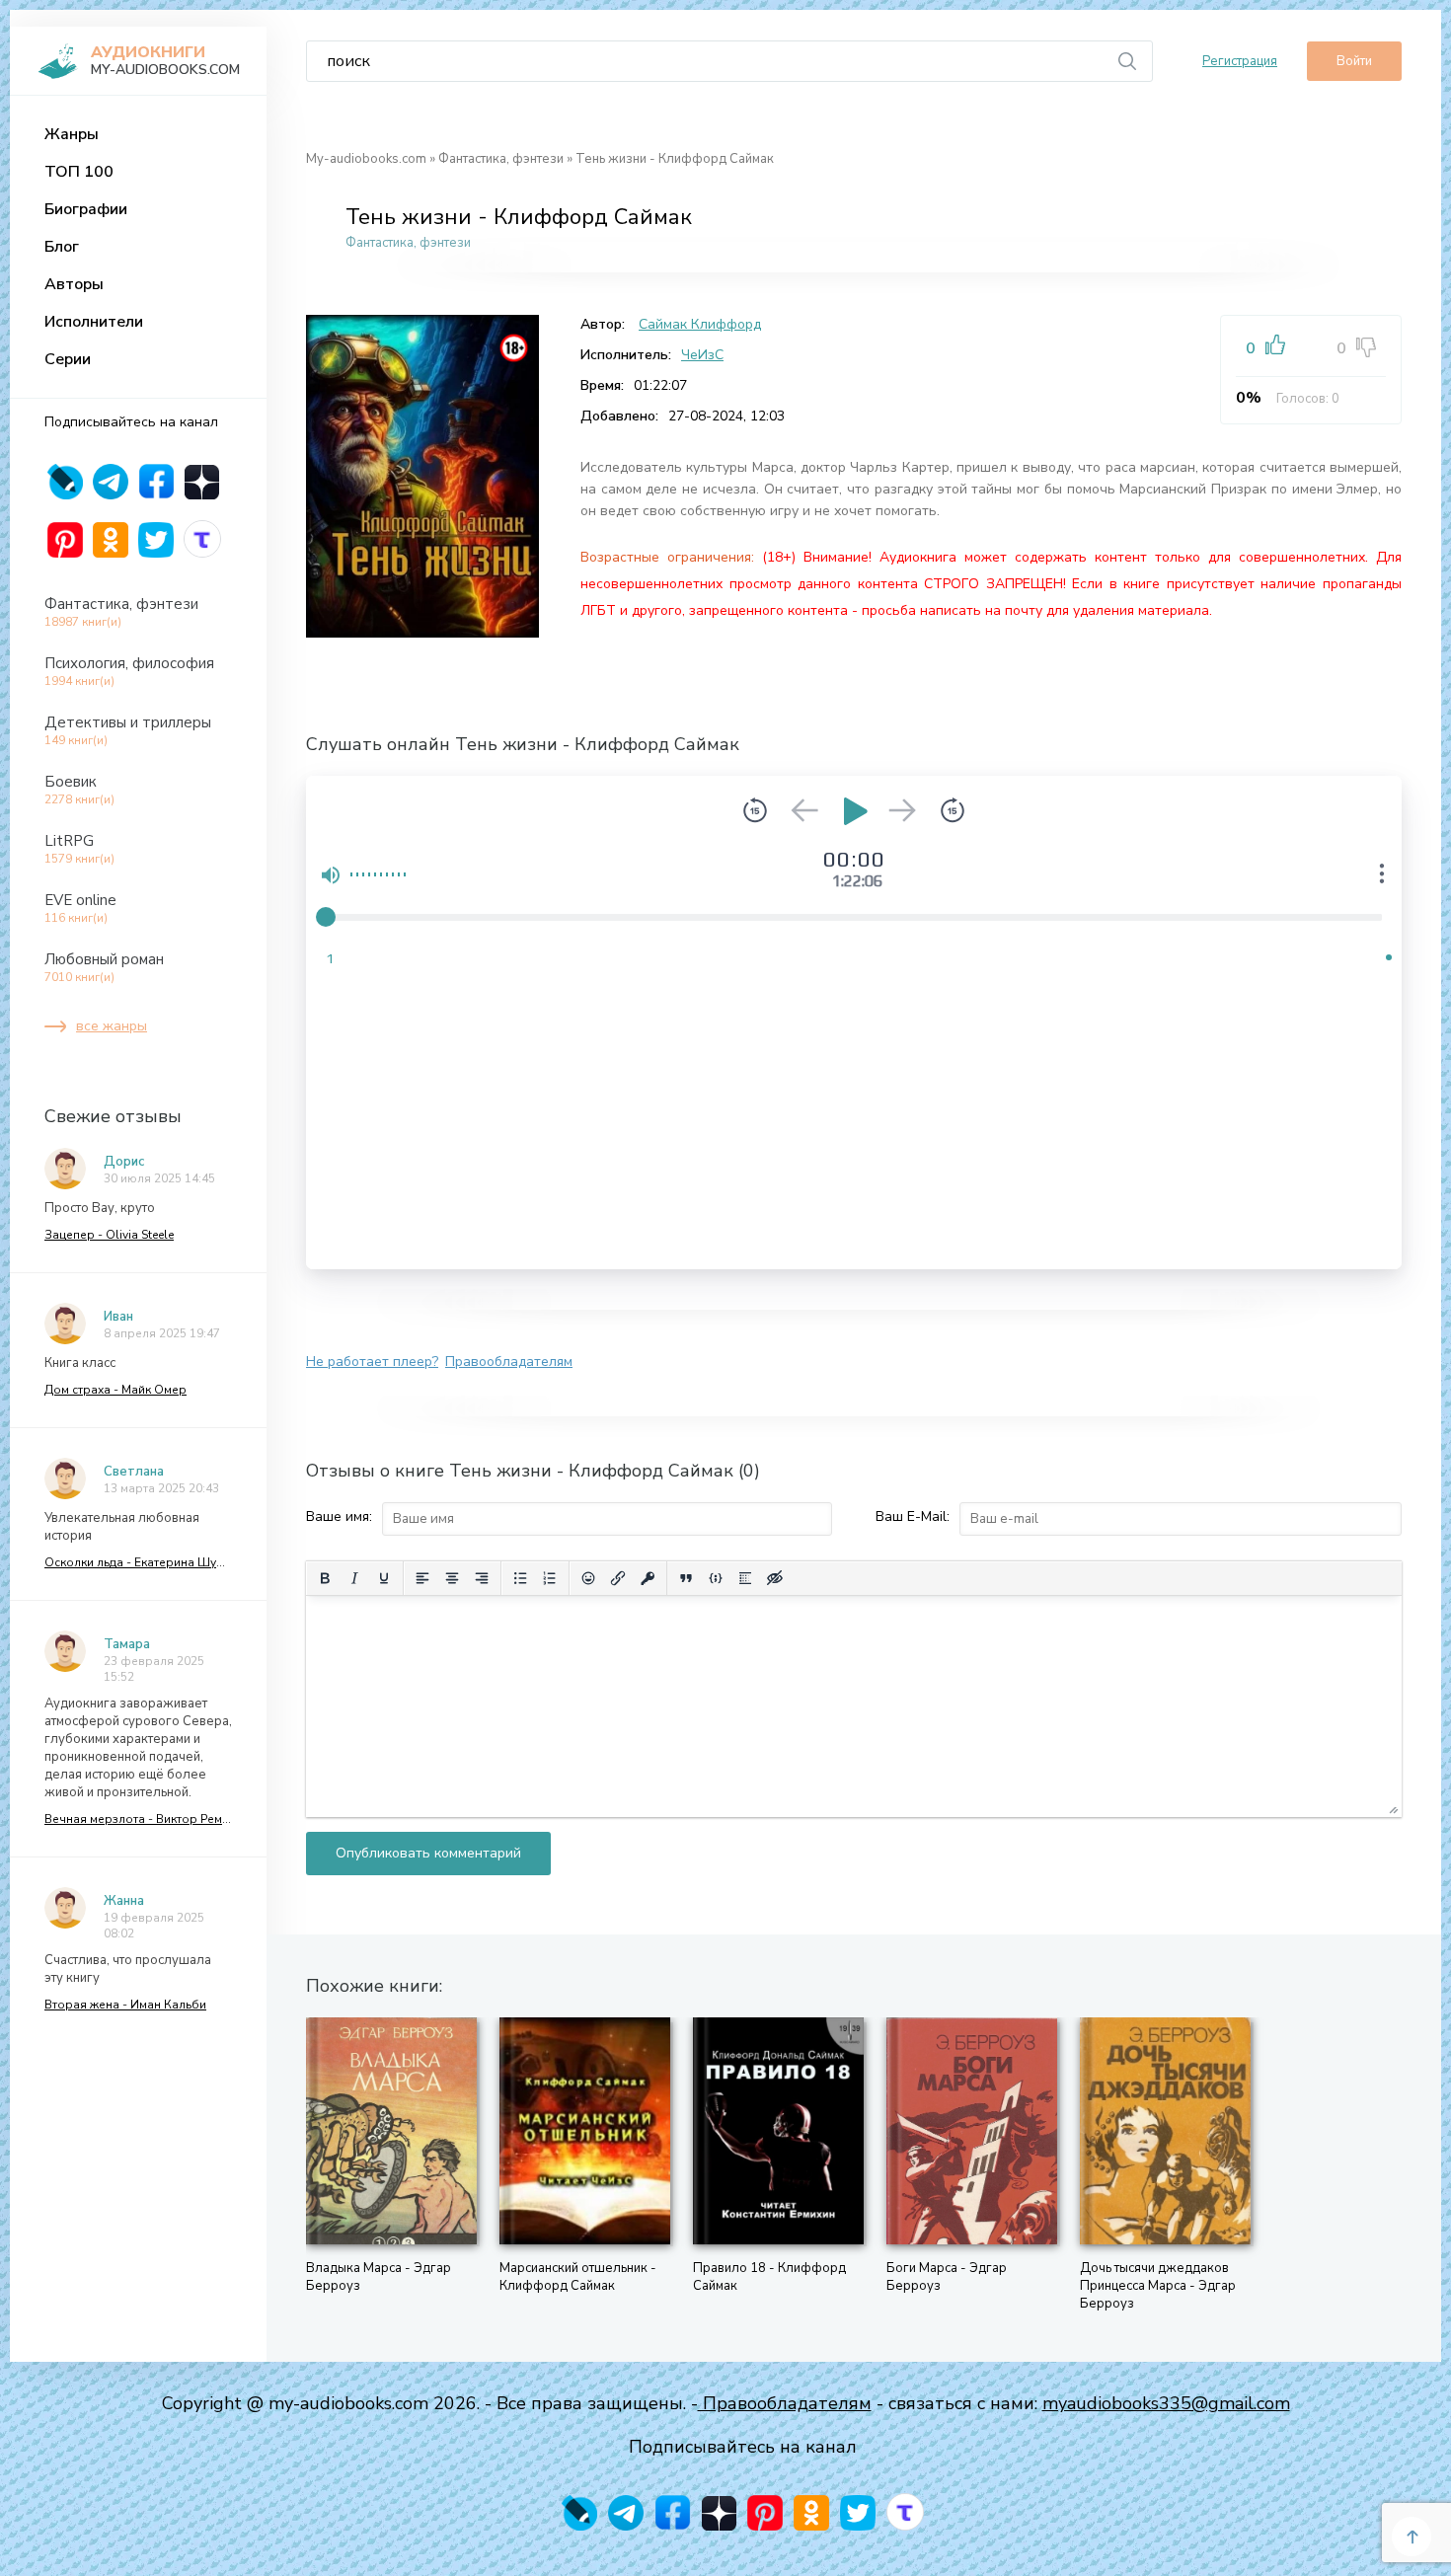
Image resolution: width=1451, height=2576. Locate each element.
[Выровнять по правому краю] (482, 1578)
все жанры (112, 1026)
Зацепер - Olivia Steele (109, 1235)
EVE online (80, 908)
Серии (68, 359)
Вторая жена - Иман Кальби (125, 2005)
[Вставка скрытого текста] (775, 1578)
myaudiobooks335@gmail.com (1166, 2403)
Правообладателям (509, 1362)
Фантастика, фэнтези (121, 612)
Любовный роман (104, 967)
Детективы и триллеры (128, 730)
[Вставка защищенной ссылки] (648, 1578)
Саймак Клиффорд (700, 324)
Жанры (72, 134)
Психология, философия (129, 671)
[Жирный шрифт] (325, 1578)
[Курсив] (354, 1578)
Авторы (74, 284)
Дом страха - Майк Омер (115, 1390)
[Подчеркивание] (384, 1578)
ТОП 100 (79, 172)
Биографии (86, 209)
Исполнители (94, 322)
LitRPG (79, 849)
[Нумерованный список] (550, 1578)
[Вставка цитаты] (686, 1578)
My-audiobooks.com (366, 159)
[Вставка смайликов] (588, 1578)
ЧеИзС (702, 355)
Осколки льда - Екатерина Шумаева (138, 1562)
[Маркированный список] (520, 1578)
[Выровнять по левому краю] (422, 1578)
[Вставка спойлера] (745, 1578)
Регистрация (1240, 61)
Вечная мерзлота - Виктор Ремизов (138, 1819)
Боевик (79, 790)
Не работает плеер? (372, 1362)
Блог (62, 247)
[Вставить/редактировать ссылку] (618, 1578)
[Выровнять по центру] (452, 1578)
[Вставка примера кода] (716, 1578)
